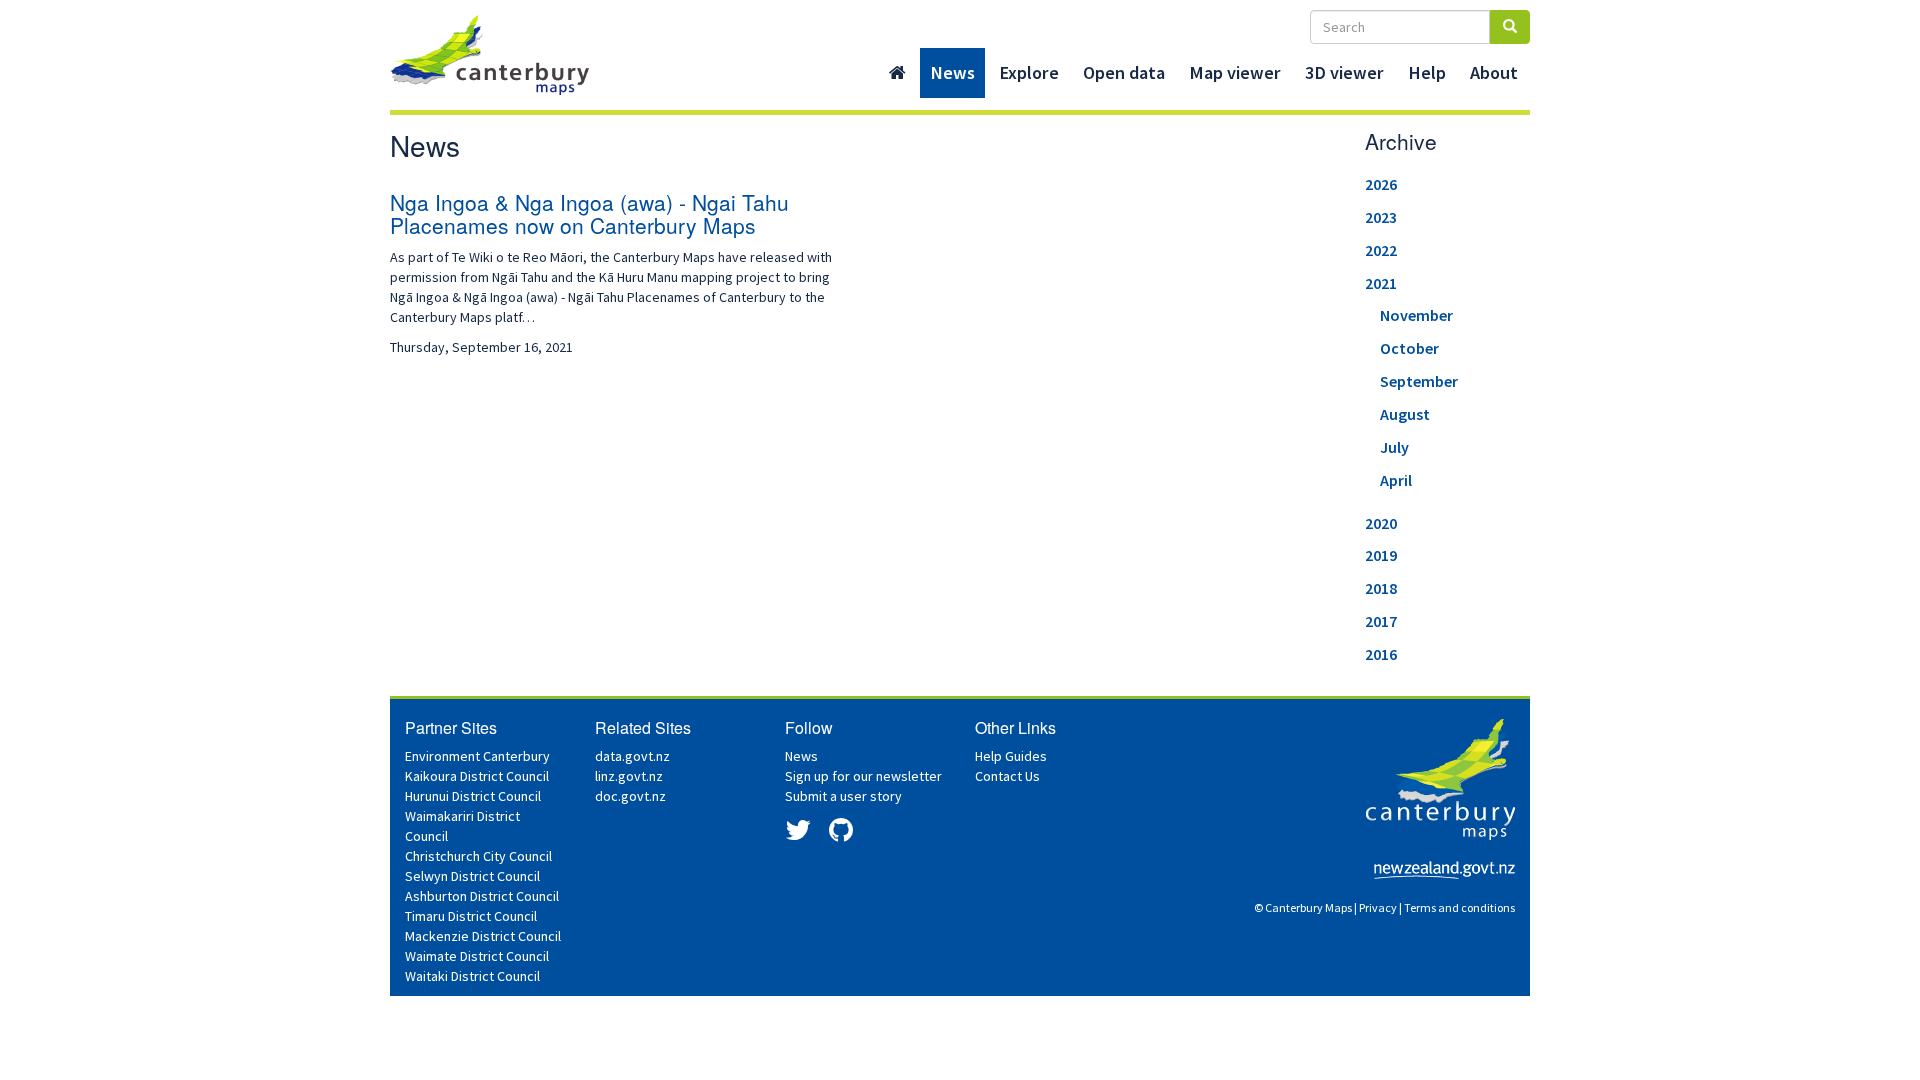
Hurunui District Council (473, 796)
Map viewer (1235, 72)
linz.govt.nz (629, 776)
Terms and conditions (1459, 907)
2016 (1381, 654)
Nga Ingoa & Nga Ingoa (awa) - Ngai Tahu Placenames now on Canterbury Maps (589, 213)
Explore (1029, 72)
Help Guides (1011, 756)
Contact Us (1007, 776)
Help (1427, 72)
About (1494, 72)
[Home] (897, 73)
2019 (1381, 555)
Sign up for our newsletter (863, 776)
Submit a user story (843, 796)
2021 (1381, 283)
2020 (1381, 523)
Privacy (1378, 907)
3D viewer (1344, 72)
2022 (1381, 250)
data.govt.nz (632, 756)
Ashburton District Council (482, 896)
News (952, 72)
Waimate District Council (477, 956)
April (1396, 480)
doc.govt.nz (630, 796)
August (1405, 414)
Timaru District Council (471, 916)
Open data (1124, 72)
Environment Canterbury (477, 756)
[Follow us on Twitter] (798, 835)
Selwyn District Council (472, 876)
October (1409, 348)
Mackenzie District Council (483, 936)
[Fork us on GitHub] (841, 835)
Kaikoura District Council (477, 776)
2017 (1381, 621)
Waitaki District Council (472, 976)
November (1416, 315)
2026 (1381, 184)
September (1419, 381)
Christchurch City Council (478, 856)
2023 (1381, 217)
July (1394, 447)
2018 (1381, 588)
